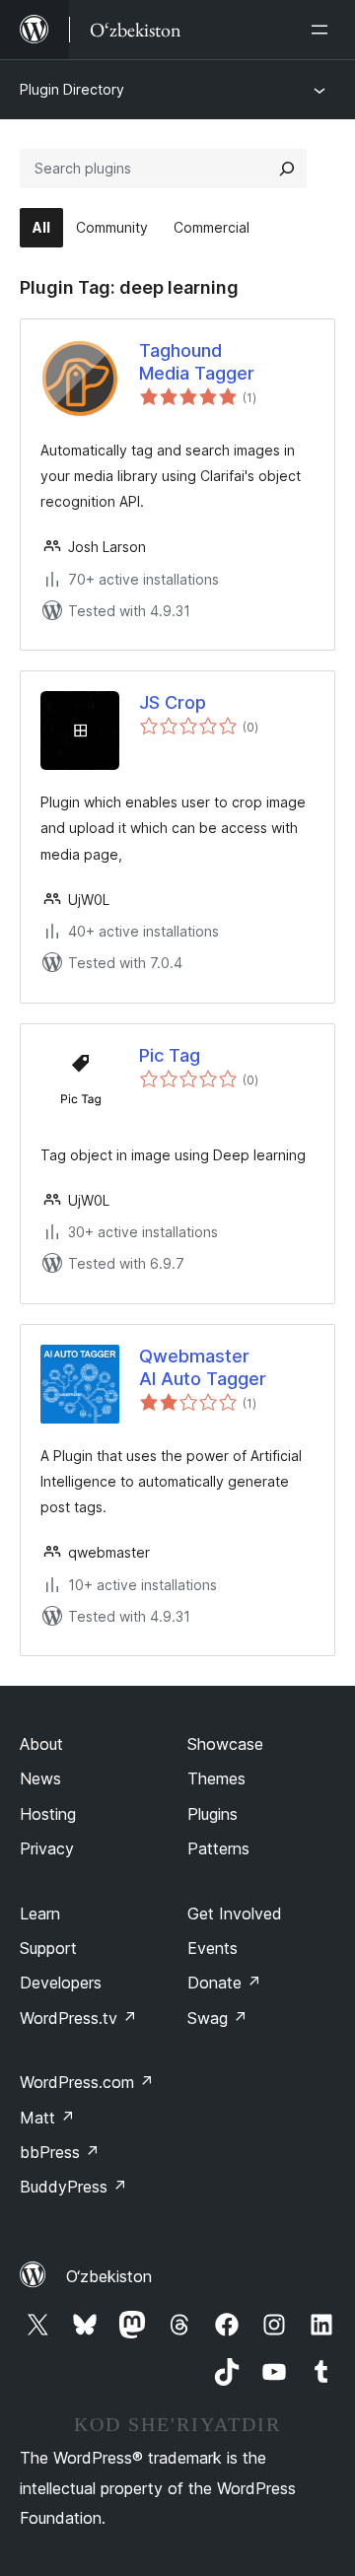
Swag (217, 2018)
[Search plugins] (287, 169)
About (41, 1744)
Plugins (213, 1814)
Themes (216, 1778)
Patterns (218, 1848)
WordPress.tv (78, 2018)
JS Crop (173, 702)
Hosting (48, 1814)
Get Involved (235, 1914)
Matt (47, 2118)
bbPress (60, 2152)
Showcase (225, 1744)
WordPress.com (87, 2082)
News (40, 1778)
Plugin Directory (72, 89)
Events (213, 1948)
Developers (61, 1983)
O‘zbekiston (109, 2276)
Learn (40, 1914)
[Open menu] (323, 30)
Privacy (47, 1848)
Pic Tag (170, 1055)
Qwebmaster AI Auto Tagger (203, 1367)
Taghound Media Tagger (197, 362)
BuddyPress (73, 2187)
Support (48, 1948)
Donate (224, 1983)
